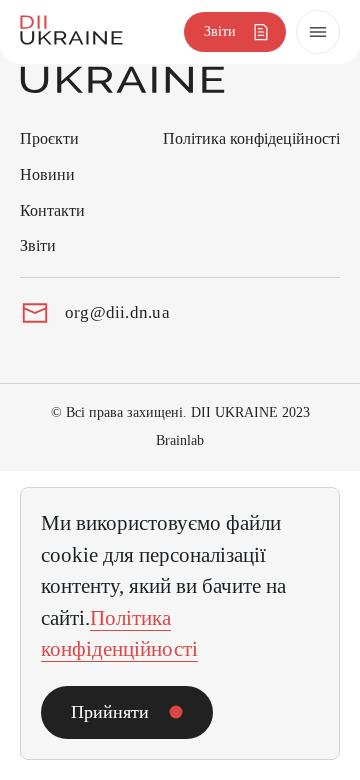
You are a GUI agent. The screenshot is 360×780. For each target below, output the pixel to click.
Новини (47, 174)
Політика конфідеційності (251, 138)
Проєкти (49, 138)
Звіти (38, 245)
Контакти (52, 210)
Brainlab (180, 440)
